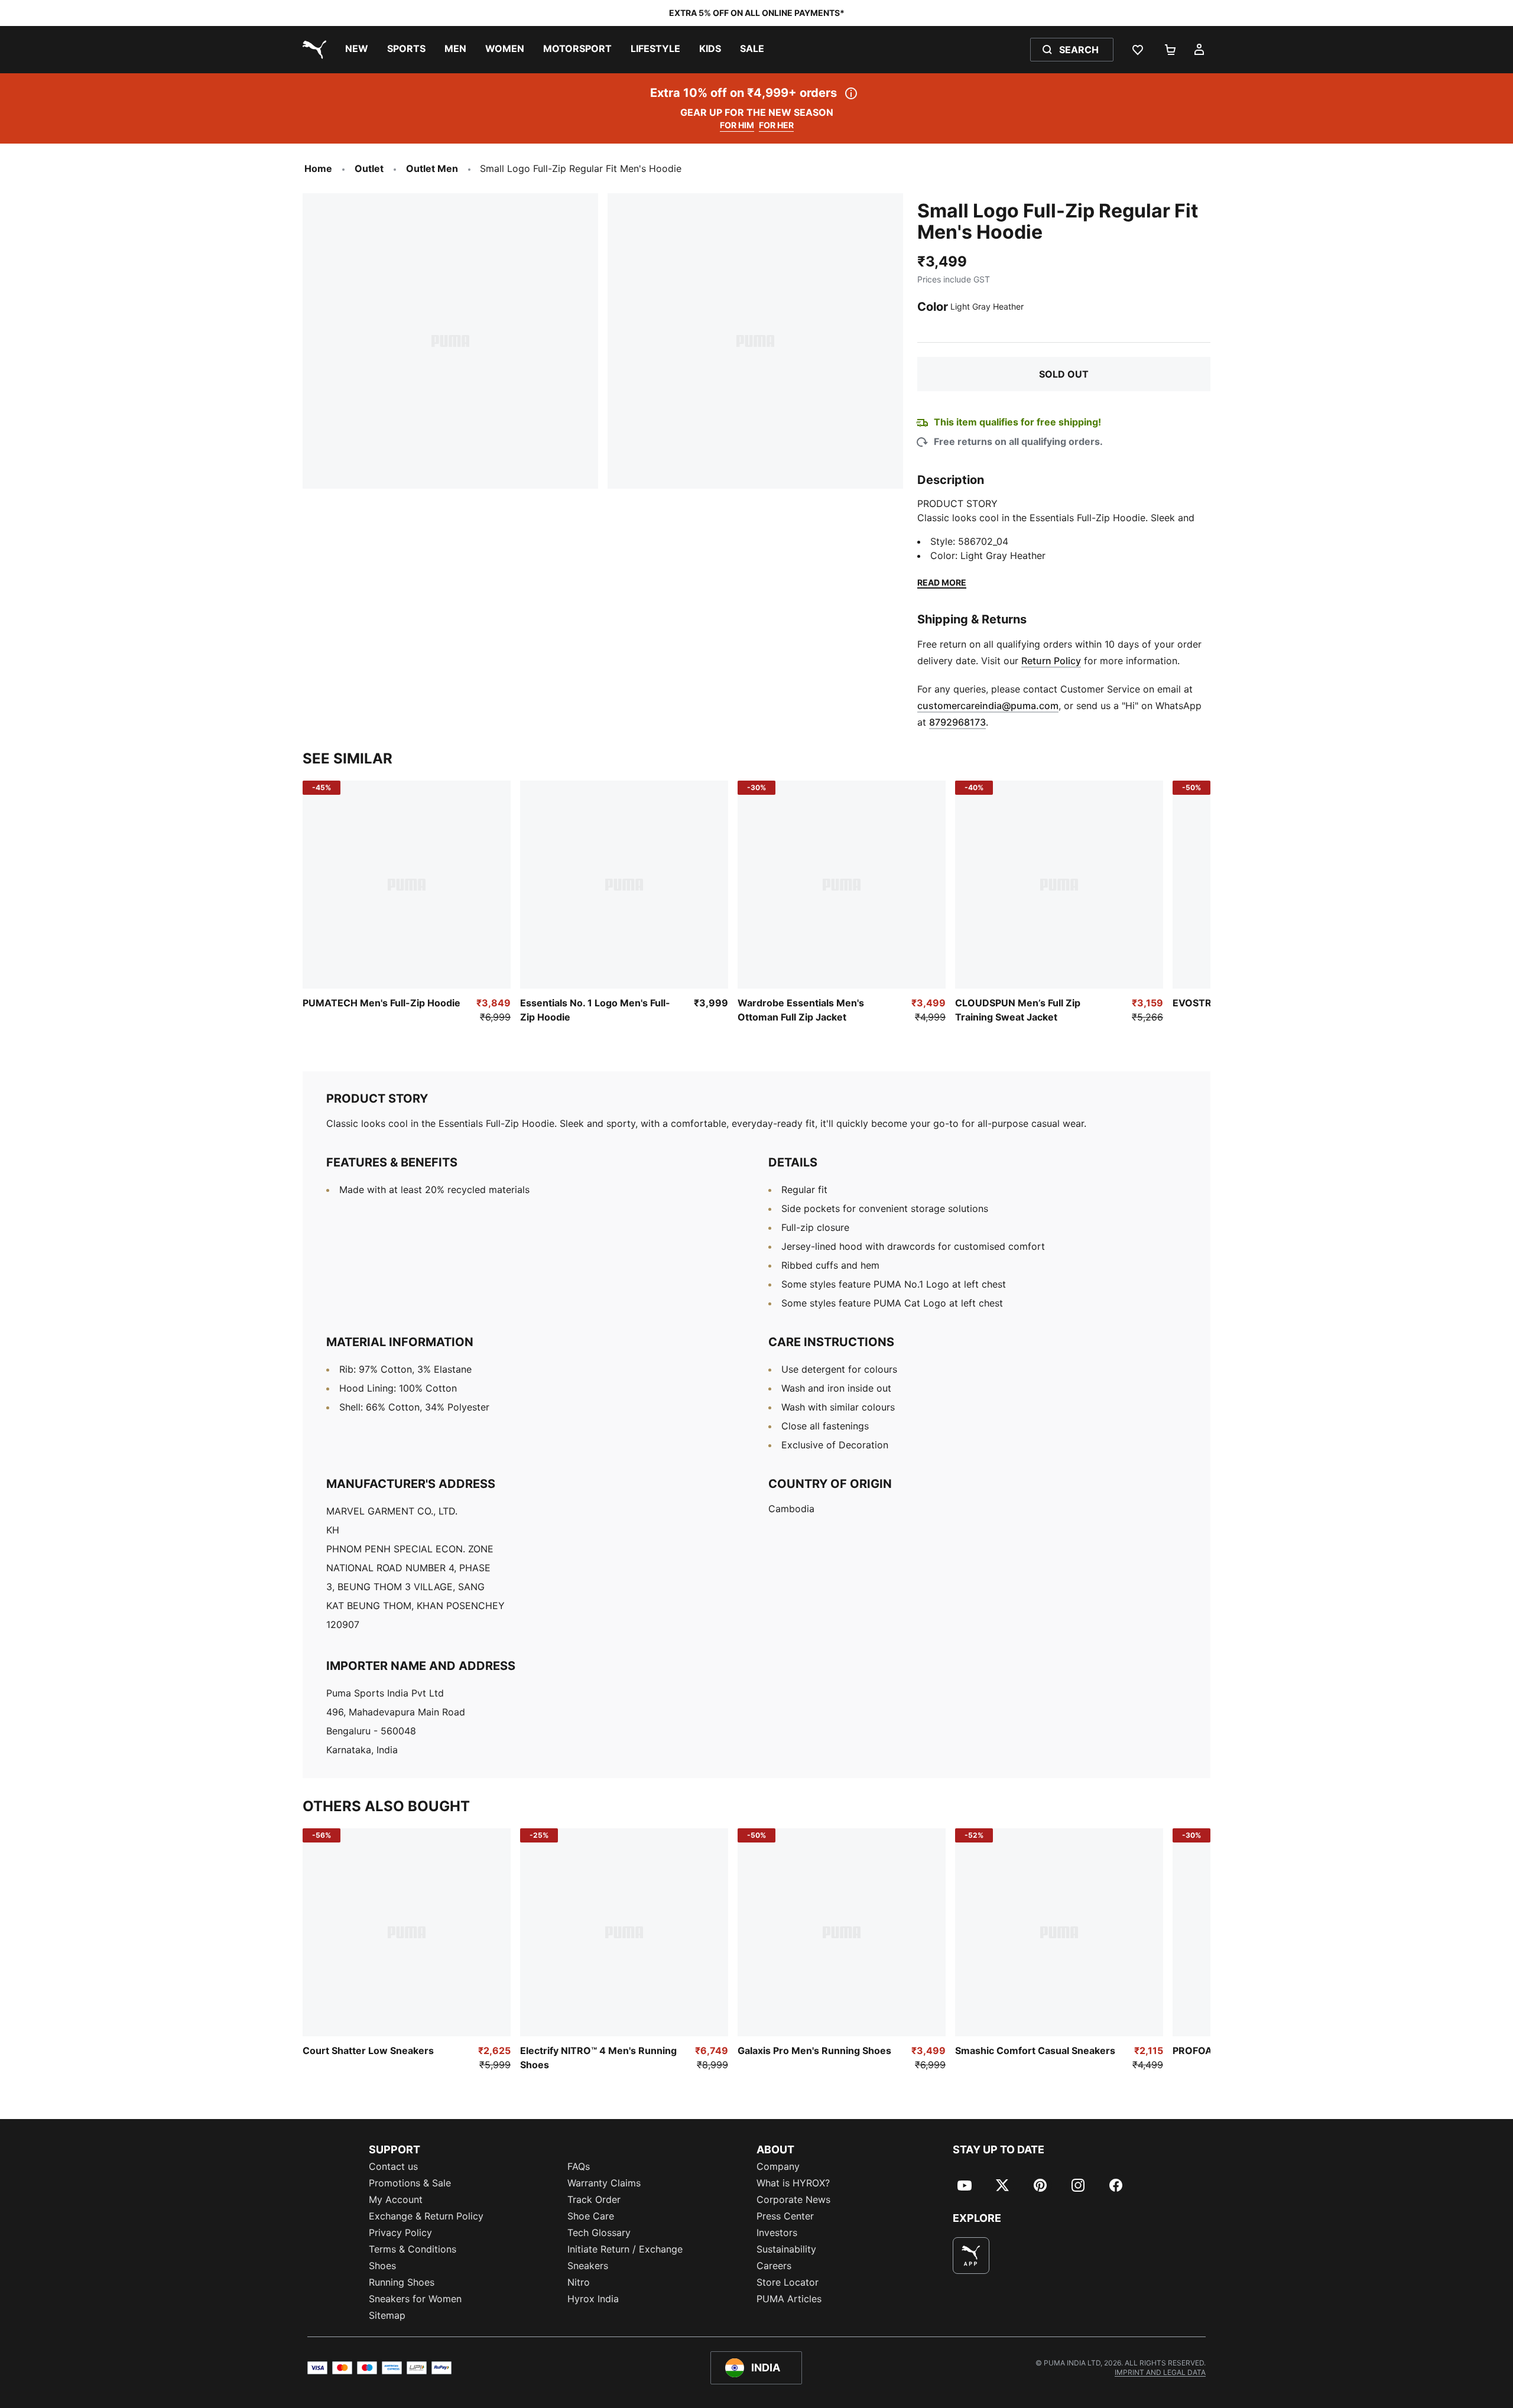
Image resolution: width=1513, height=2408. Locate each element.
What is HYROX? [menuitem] (793, 2183)
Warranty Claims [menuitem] (604, 2183)
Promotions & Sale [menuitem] (410, 2183)
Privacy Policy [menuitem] (400, 2232)
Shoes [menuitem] (382, 2266)
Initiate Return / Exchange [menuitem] (625, 2249)
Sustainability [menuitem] (786, 2249)
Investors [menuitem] (777, 2232)
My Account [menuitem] (396, 2199)
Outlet (369, 168)
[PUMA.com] (312, 50)
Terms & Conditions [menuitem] (413, 2249)
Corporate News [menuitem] (793, 2199)
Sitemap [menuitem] (387, 2315)
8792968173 (957, 722)
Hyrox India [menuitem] (593, 2299)
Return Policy (1051, 661)
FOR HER (776, 125)
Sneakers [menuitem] (588, 2266)
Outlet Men (432, 168)
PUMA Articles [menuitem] (789, 2299)
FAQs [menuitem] (579, 2166)
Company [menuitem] (778, 2166)
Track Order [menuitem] (594, 2199)
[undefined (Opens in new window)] (971, 2256)
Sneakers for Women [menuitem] (415, 2299)
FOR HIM (737, 125)
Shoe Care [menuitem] (591, 2216)
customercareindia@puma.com (988, 706)
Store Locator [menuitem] (788, 2282)
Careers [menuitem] (774, 2266)
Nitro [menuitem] (579, 2282)
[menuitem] (357, 50)
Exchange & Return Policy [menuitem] (426, 2216)
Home (318, 168)
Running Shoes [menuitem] (402, 2282)
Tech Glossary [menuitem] (599, 2232)
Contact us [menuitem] (393, 2166)
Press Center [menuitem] (785, 2216)
